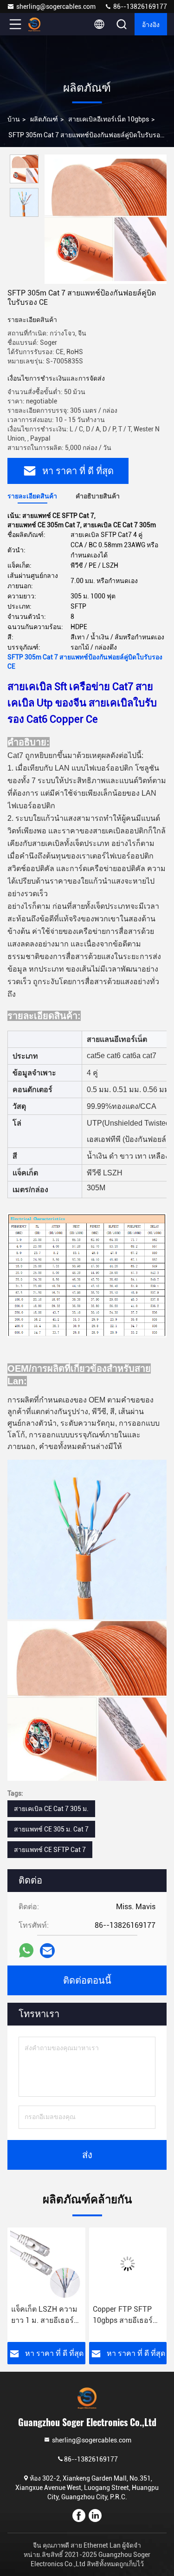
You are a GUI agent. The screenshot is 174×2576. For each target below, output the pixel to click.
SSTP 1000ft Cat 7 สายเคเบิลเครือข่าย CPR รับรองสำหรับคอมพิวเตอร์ (124, 2315)
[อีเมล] (47, 1951)
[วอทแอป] (26, 1950)
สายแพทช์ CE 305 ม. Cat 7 (51, 1829)
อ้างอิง (151, 24)
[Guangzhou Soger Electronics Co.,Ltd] (46, 24)
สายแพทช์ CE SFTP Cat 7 (50, 1850)
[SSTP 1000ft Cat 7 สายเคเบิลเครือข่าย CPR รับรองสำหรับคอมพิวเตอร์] (128, 2264)
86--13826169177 (139, 7)
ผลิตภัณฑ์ (44, 119)
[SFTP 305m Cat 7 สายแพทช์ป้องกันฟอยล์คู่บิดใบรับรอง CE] (106, 219)
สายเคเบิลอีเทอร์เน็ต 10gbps (109, 119)
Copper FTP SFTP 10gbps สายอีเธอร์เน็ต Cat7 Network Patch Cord (41, 2315)
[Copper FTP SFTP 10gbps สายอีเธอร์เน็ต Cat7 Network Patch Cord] (46, 2264)
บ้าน (14, 119)
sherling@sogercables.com (56, 7)
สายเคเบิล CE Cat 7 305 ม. (51, 1809)
